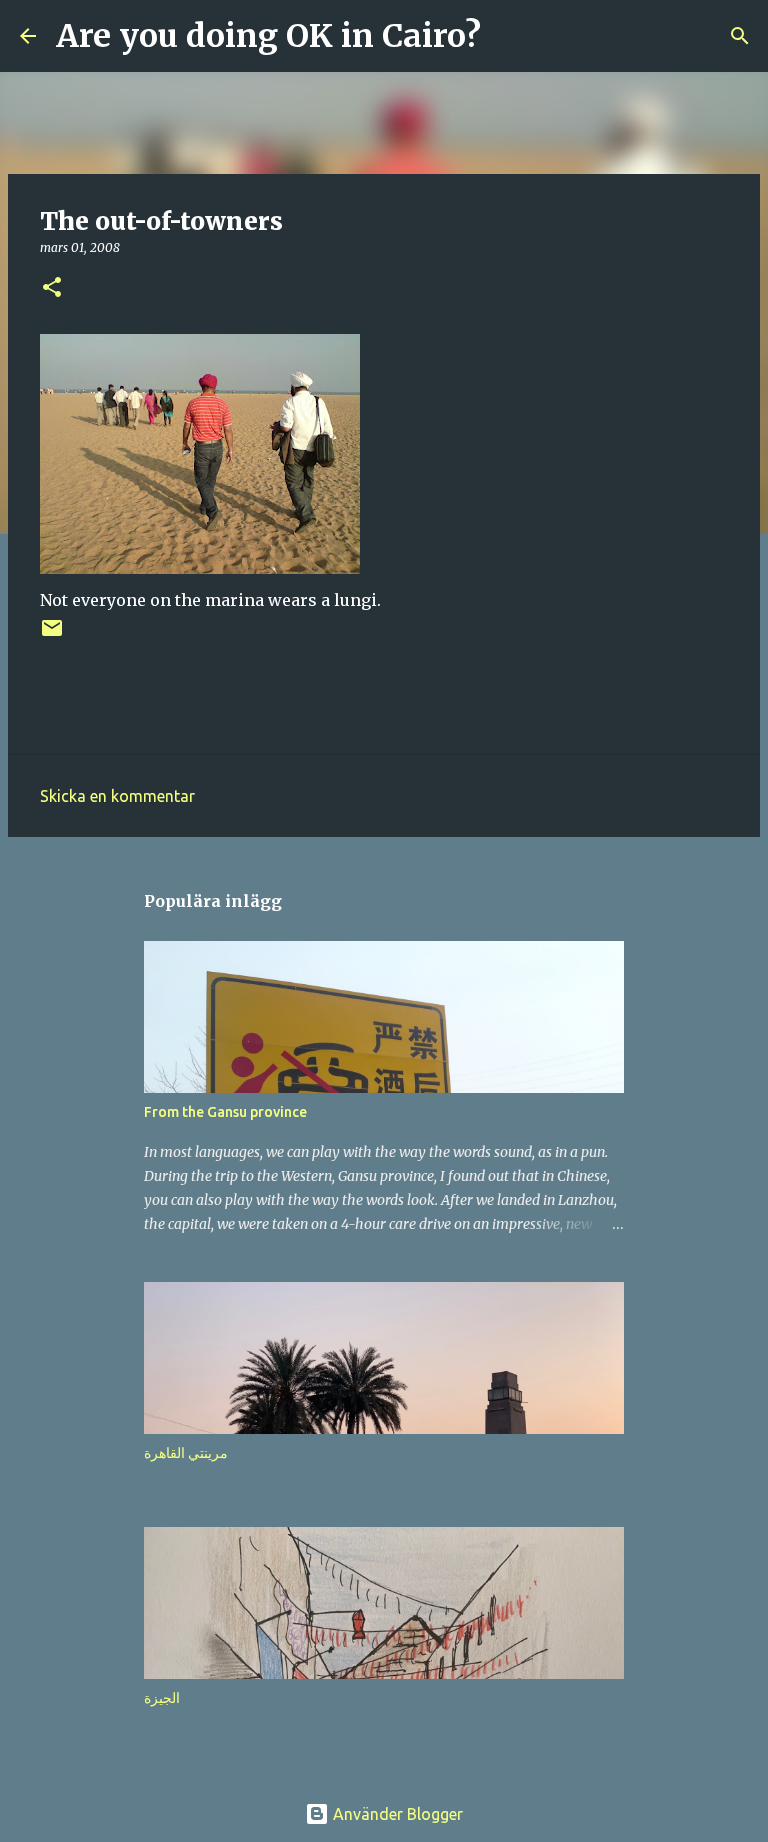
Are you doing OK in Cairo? (268, 36)
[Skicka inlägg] (52, 635)
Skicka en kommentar (117, 796)
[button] (52, 288)
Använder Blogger (396, 1814)
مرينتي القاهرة (186, 1453)
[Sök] (509, 36)
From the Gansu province (225, 1112)
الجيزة (162, 1698)
